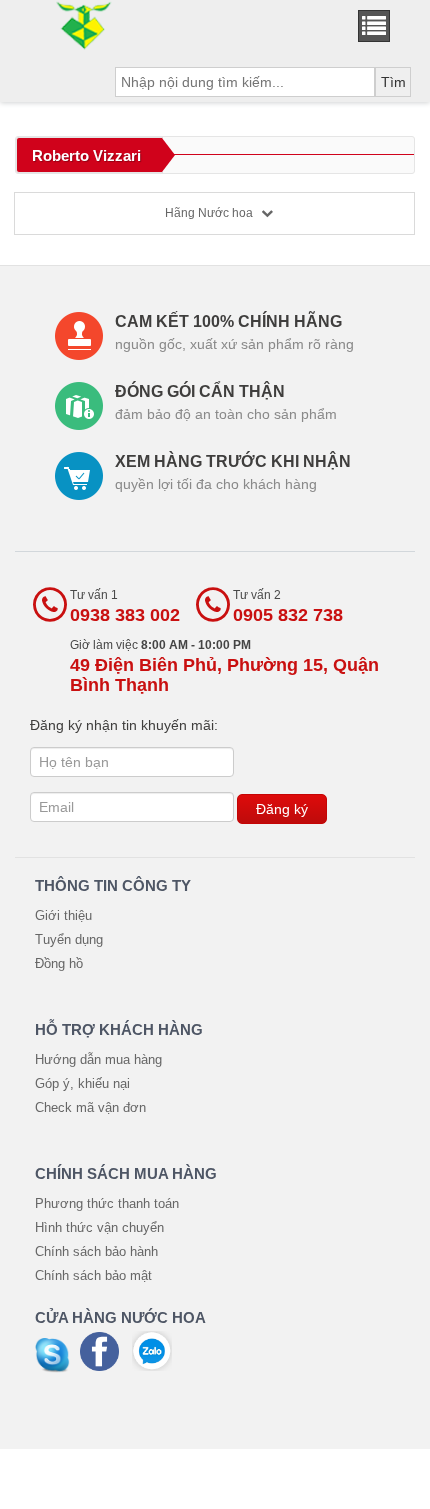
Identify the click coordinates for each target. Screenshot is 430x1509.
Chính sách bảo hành (96, 1251)
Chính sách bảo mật (93, 1275)
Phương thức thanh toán (107, 1203)
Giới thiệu (63, 915)
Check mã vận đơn (90, 1107)
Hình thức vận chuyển (99, 1227)
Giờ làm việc (224, 666)
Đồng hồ (59, 963)
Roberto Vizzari (86, 155)
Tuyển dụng (69, 939)
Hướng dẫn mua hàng (98, 1059)
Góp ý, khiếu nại (82, 1083)
